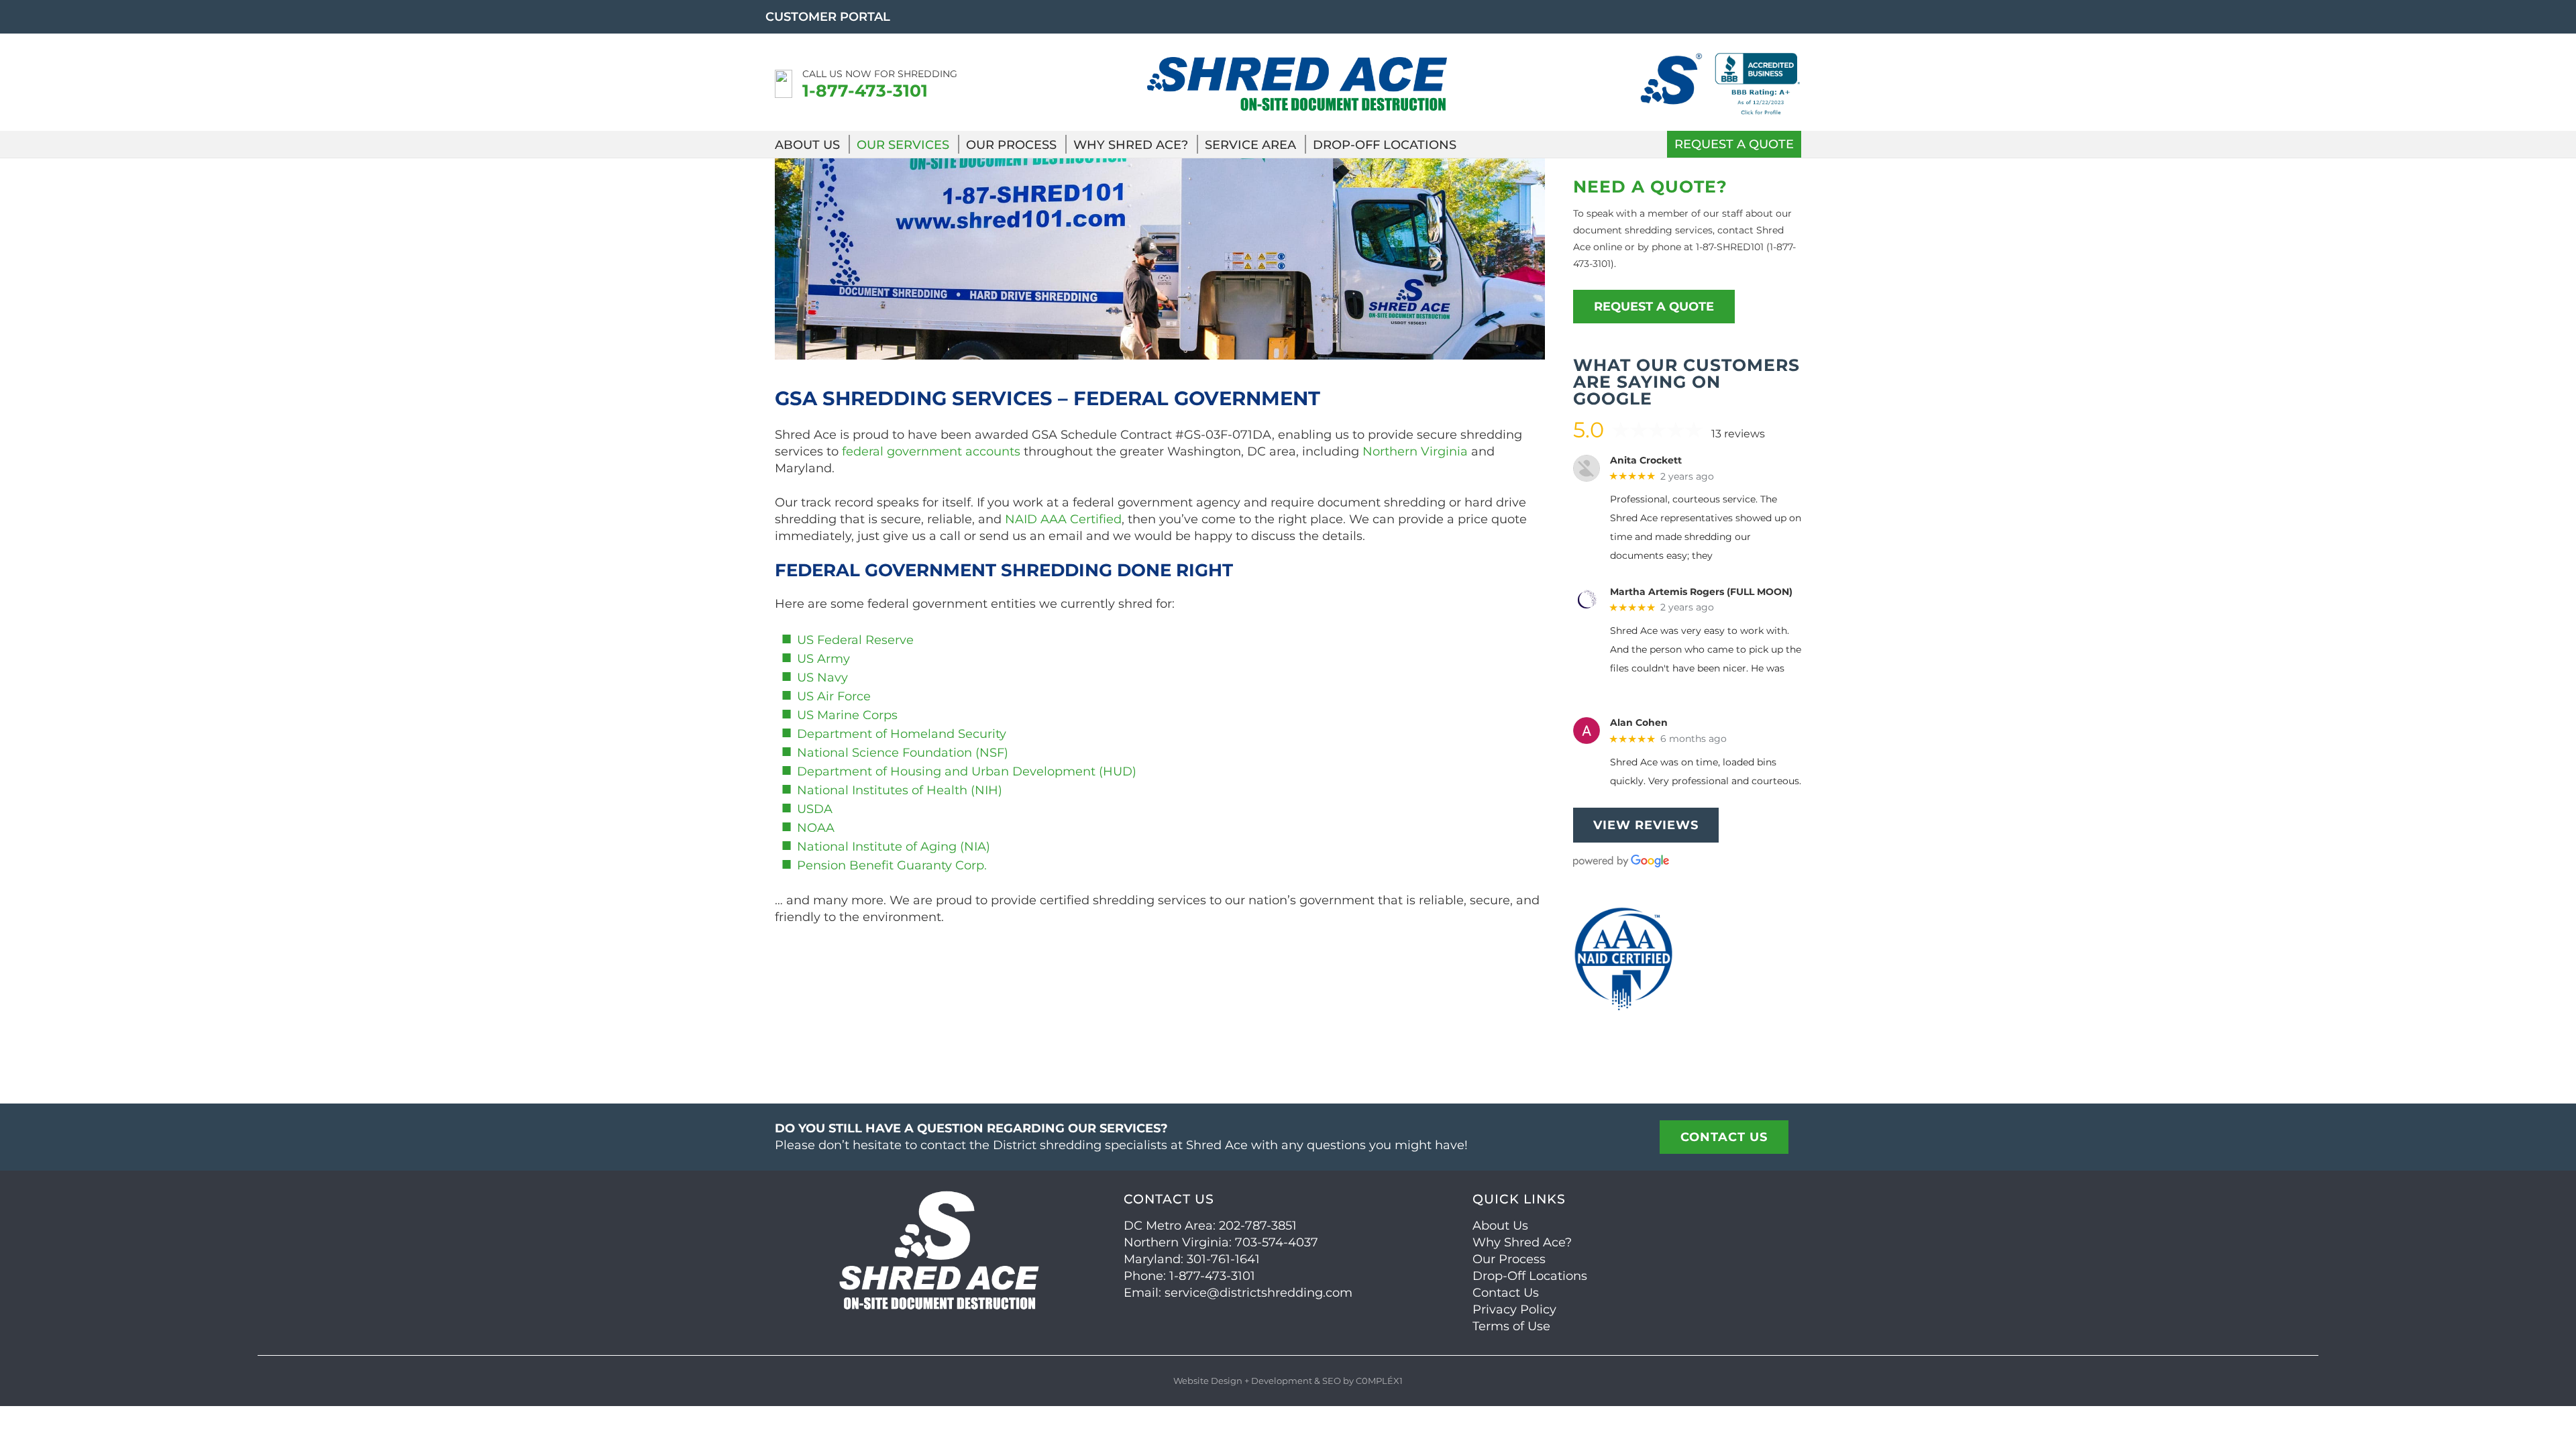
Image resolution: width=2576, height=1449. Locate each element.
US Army (823, 659)
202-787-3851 (1258, 1226)
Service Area (1250, 145)
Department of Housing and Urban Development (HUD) (967, 771)
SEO (1332, 1381)
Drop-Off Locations (1385, 145)
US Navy (822, 678)
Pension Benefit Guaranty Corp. (892, 865)
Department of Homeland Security (902, 734)
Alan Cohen (1639, 723)
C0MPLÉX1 (1379, 1381)
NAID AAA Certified (1063, 519)
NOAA (816, 828)
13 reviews (1738, 434)
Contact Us (1506, 1293)
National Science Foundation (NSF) (903, 753)
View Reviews (1646, 825)
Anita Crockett (1646, 461)
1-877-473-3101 (865, 91)
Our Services (903, 145)
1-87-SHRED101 (1730, 247)
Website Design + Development (1243, 1381)
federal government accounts (931, 451)
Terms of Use (1511, 1326)
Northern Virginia (1415, 451)
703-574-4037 (1277, 1242)
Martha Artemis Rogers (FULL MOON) (1701, 592)
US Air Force (834, 696)
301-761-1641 (1223, 1259)
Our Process (1011, 145)
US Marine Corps (847, 715)
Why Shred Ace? (1131, 145)
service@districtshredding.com (1258, 1293)
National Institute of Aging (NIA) (894, 847)
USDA (815, 809)
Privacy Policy (1514, 1309)
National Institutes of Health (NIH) (900, 790)
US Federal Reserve (855, 640)
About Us (807, 145)
